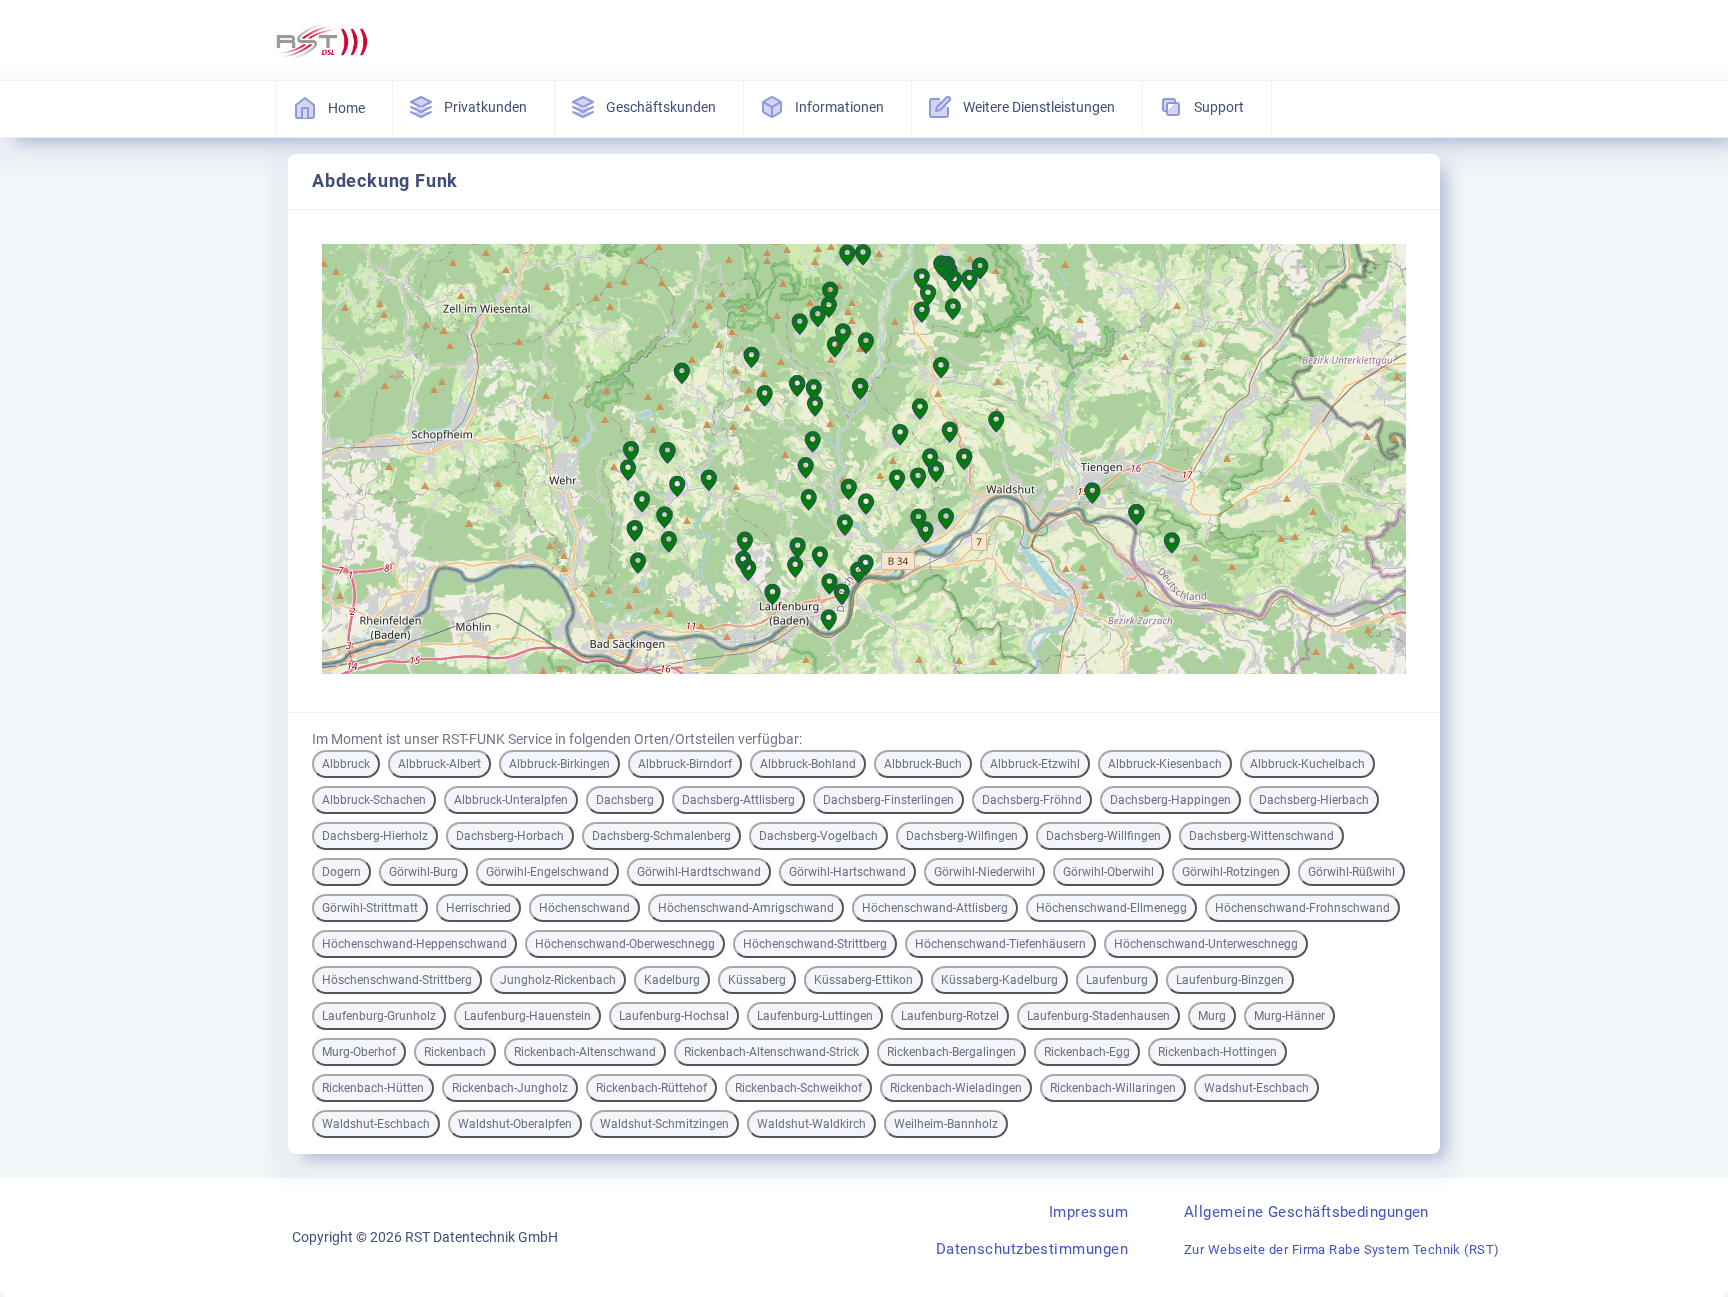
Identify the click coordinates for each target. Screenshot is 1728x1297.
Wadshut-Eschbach (1256, 1088)
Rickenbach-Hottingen (1217, 1052)
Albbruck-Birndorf (685, 764)
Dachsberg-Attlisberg (738, 800)
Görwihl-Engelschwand (547, 872)
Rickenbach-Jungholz (510, 1088)
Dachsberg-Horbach (510, 836)
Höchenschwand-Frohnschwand (1302, 908)
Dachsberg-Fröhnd (1032, 800)
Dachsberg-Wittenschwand (1261, 836)
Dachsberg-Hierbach (1314, 800)
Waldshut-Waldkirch (811, 1124)
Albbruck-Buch (923, 764)
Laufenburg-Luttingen (815, 1016)
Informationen (839, 107)
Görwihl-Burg (423, 872)
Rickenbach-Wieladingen (956, 1088)
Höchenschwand (584, 908)
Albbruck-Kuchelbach (1307, 764)
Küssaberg (757, 980)
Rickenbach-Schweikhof (798, 1088)
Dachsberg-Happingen (1170, 800)
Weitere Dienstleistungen (1039, 107)
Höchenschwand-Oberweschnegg (625, 944)
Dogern (341, 872)
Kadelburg (672, 980)
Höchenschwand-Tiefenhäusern (1000, 944)
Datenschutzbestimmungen (1032, 1249)
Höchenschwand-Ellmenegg (1111, 908)
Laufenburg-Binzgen (1230, 980)
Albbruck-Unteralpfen (511, 800)
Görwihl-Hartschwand (847, 872)
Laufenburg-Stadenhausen (1098, 1016)
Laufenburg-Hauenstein (527, 1016)
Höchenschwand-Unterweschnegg (1206, 944)
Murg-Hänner (1289, 1016)
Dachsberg (625, 800)
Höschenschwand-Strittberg (397, 980)
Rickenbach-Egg (1087, 1052)
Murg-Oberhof (359, 1052)
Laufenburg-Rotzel (950, 1016)
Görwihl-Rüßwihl (1351, 872)
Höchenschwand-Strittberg (815, 944)
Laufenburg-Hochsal (674, 1016)
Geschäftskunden (661, 107)
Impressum (1088, 1212)
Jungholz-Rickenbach (558, 980)
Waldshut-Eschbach (376, 1124)
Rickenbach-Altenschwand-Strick (771, 1052)
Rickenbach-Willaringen (1113, 1088)
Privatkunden (485, 107)
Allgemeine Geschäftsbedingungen (1306, 1212)
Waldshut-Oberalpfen (515, 1124)
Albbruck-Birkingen (559, 764)
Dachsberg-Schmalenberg (661, 836)
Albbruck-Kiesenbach (1165, 764)
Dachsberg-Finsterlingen (888, 800)
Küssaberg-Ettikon (863, 980)
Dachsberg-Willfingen (1103, 836)
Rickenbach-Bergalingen (951, 1052)
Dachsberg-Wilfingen (962, 836)
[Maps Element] (864, 461)
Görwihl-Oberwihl (1108, 872)
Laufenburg (1117, 980)
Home (346, 108)
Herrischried (478, 908)
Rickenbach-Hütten (373, 1088)
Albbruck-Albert (439, 764)
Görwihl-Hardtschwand (699, 872)
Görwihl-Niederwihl (984, 872)
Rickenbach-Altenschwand (585, 1052)
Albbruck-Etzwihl (1035, 764)
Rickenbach (455, 1052)
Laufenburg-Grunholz (379, 1016)
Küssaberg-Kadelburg (999, 980)
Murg (1212, 1016)
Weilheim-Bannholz (946, 1124)
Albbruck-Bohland (808, 764)
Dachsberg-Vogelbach (818, 836)
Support (1219, 107)
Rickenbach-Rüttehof (651, 1088)
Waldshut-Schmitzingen (664, 1124)
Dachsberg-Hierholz (375, 836)
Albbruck (346, 764)
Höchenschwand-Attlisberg (935, 908)
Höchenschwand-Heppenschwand (414, 944)
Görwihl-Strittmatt (370, 908)
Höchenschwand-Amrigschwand (746, 908)
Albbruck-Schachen (374, 800)
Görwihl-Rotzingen (1231, 872)
